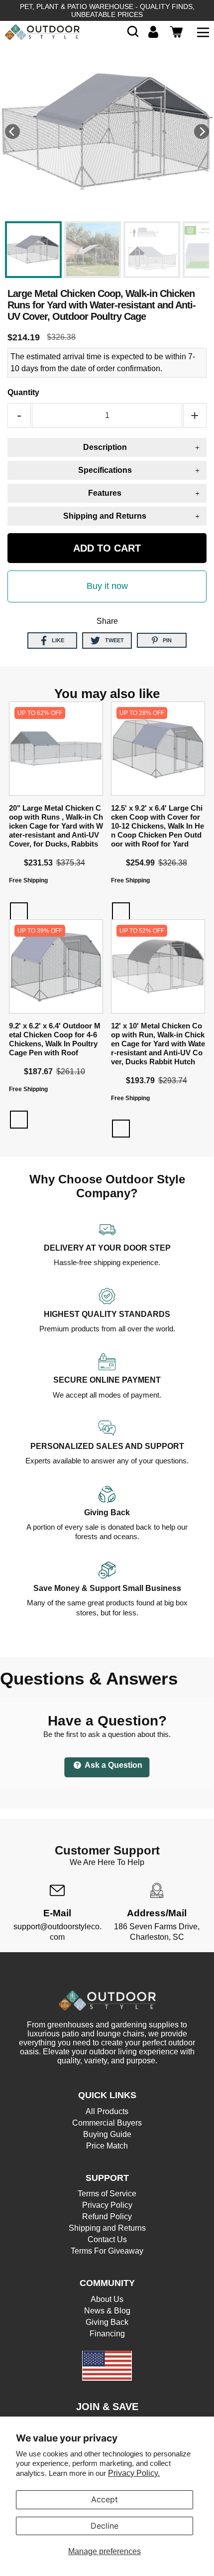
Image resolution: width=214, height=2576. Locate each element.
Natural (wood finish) (19, 911)
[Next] (202, 132)
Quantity (23, 392)
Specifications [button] (105, 470)
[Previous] (12, 132)
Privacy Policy (107, 2205)
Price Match (107, 2146)
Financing (107, 2334)
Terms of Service (107, 2194)
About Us (107, 2299)
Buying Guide (107, 2134)
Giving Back (107, 2322)
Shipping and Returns (107, 2228)
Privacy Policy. (134, 2473)
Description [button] (105, 447)
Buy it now (107, 586)
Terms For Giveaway (107, 2251)
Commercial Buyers (107, 2123)
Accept (105, 2499)
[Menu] (203, 32)
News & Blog (107, 2311)
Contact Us (107, 2239)
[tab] (107, 447)
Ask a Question (113, 1765)
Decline (105, 2526)
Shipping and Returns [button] (105, 516)
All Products (107, 2111)
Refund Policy (107, 2217)
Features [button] (105, 493)
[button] (133, 32)
